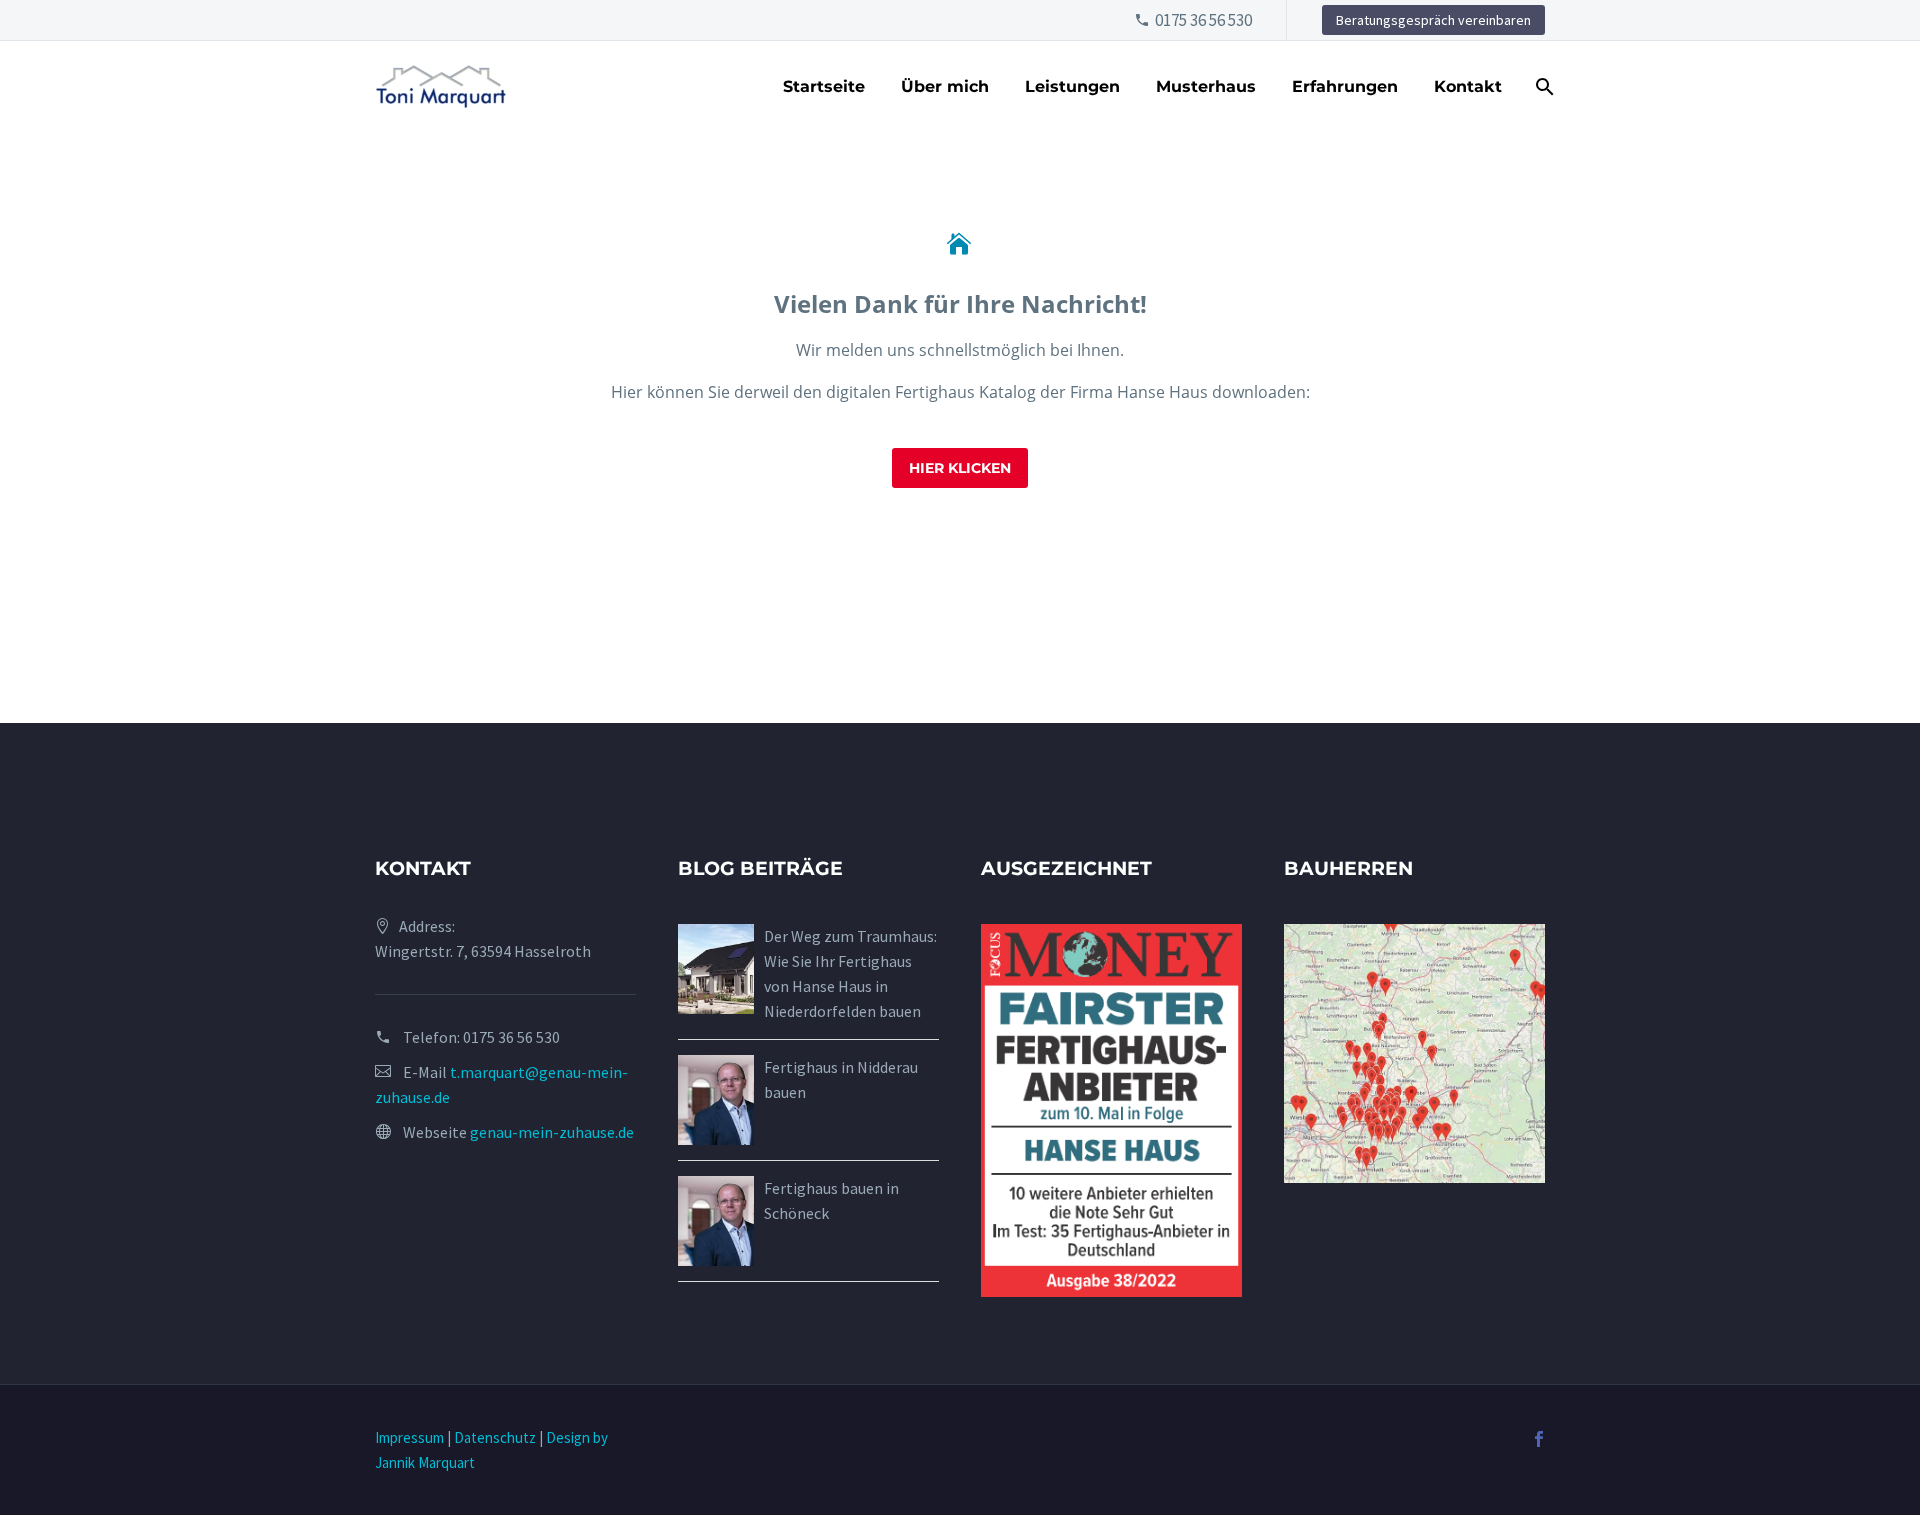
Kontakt (1468, 86)
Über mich (945, 86)
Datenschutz (495, 1437)
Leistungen (1072, 86)
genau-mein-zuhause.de (552, 1132)
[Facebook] (1539, 1439)
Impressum (409, 1437)
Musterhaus (1206, 86)
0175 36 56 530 (1203, 20)
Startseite (824, 86)
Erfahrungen (1345, 86)
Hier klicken (960, 468)
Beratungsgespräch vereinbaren (1433, 20)
